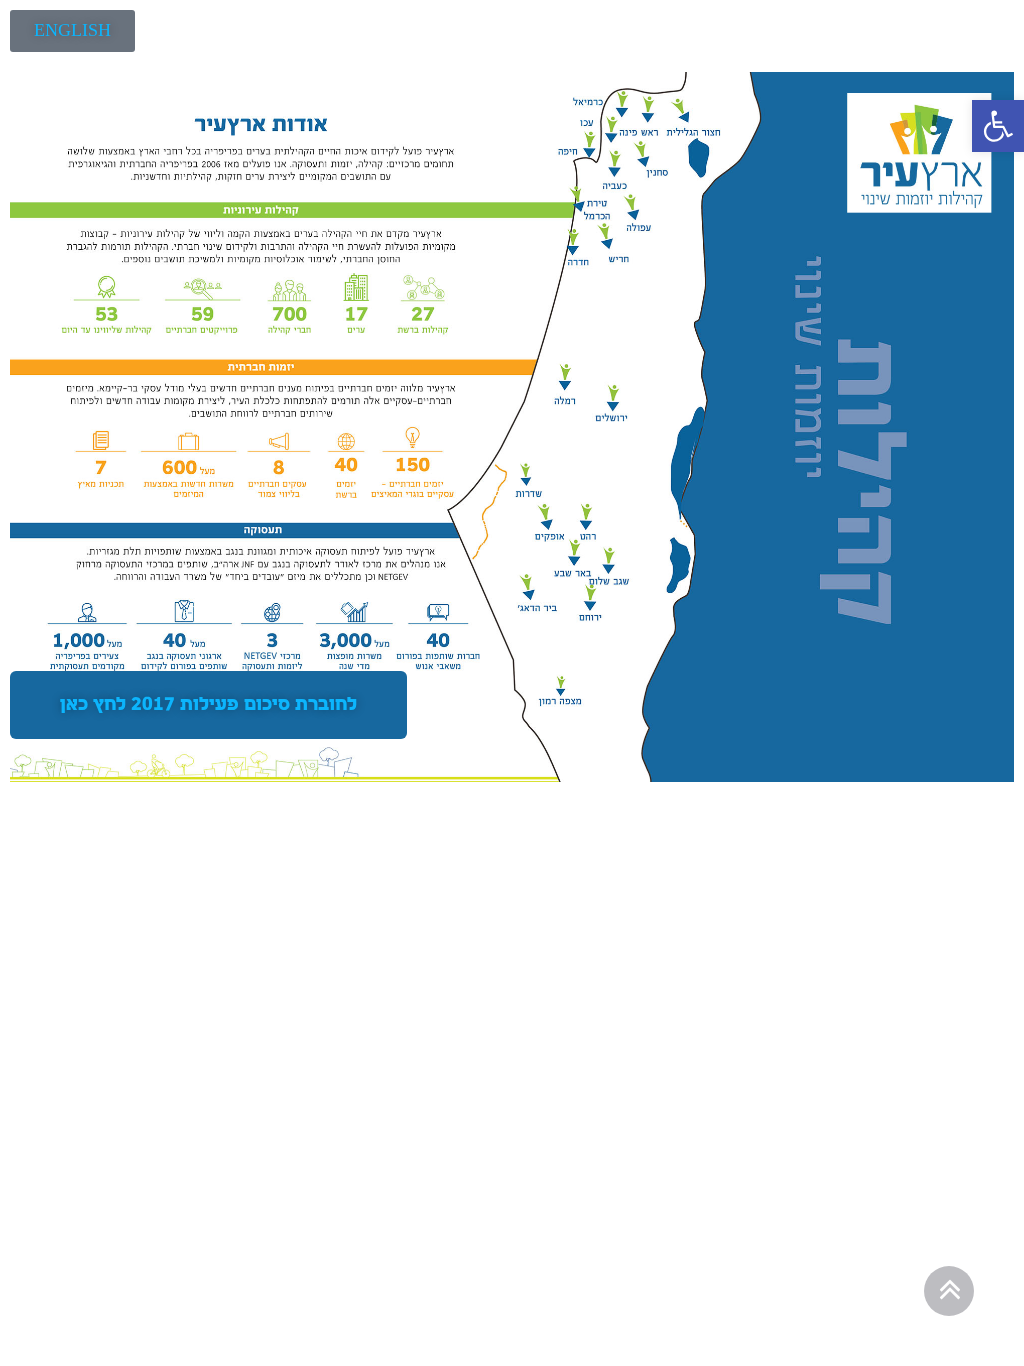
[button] (998, 126)
